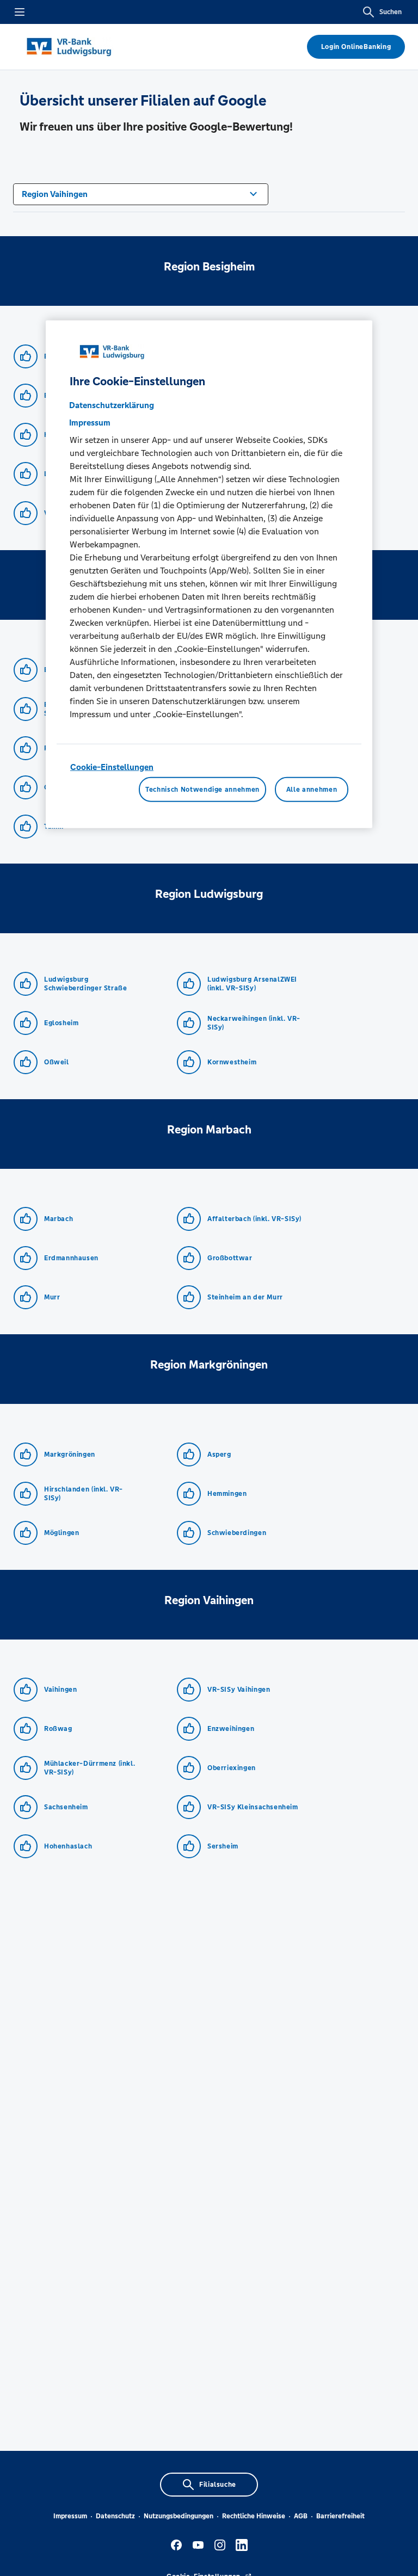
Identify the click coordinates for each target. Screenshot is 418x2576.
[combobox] (141, 193)
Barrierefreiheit (340, 2516)
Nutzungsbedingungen (179, 2516)
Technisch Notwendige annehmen (202, 790)
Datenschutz (115, 2516)
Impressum (70, 2516)
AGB (301, 2516)
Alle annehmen (312, 790)
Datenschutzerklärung (112, 405)
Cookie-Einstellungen (112, 766)
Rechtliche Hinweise (254, 2516)
